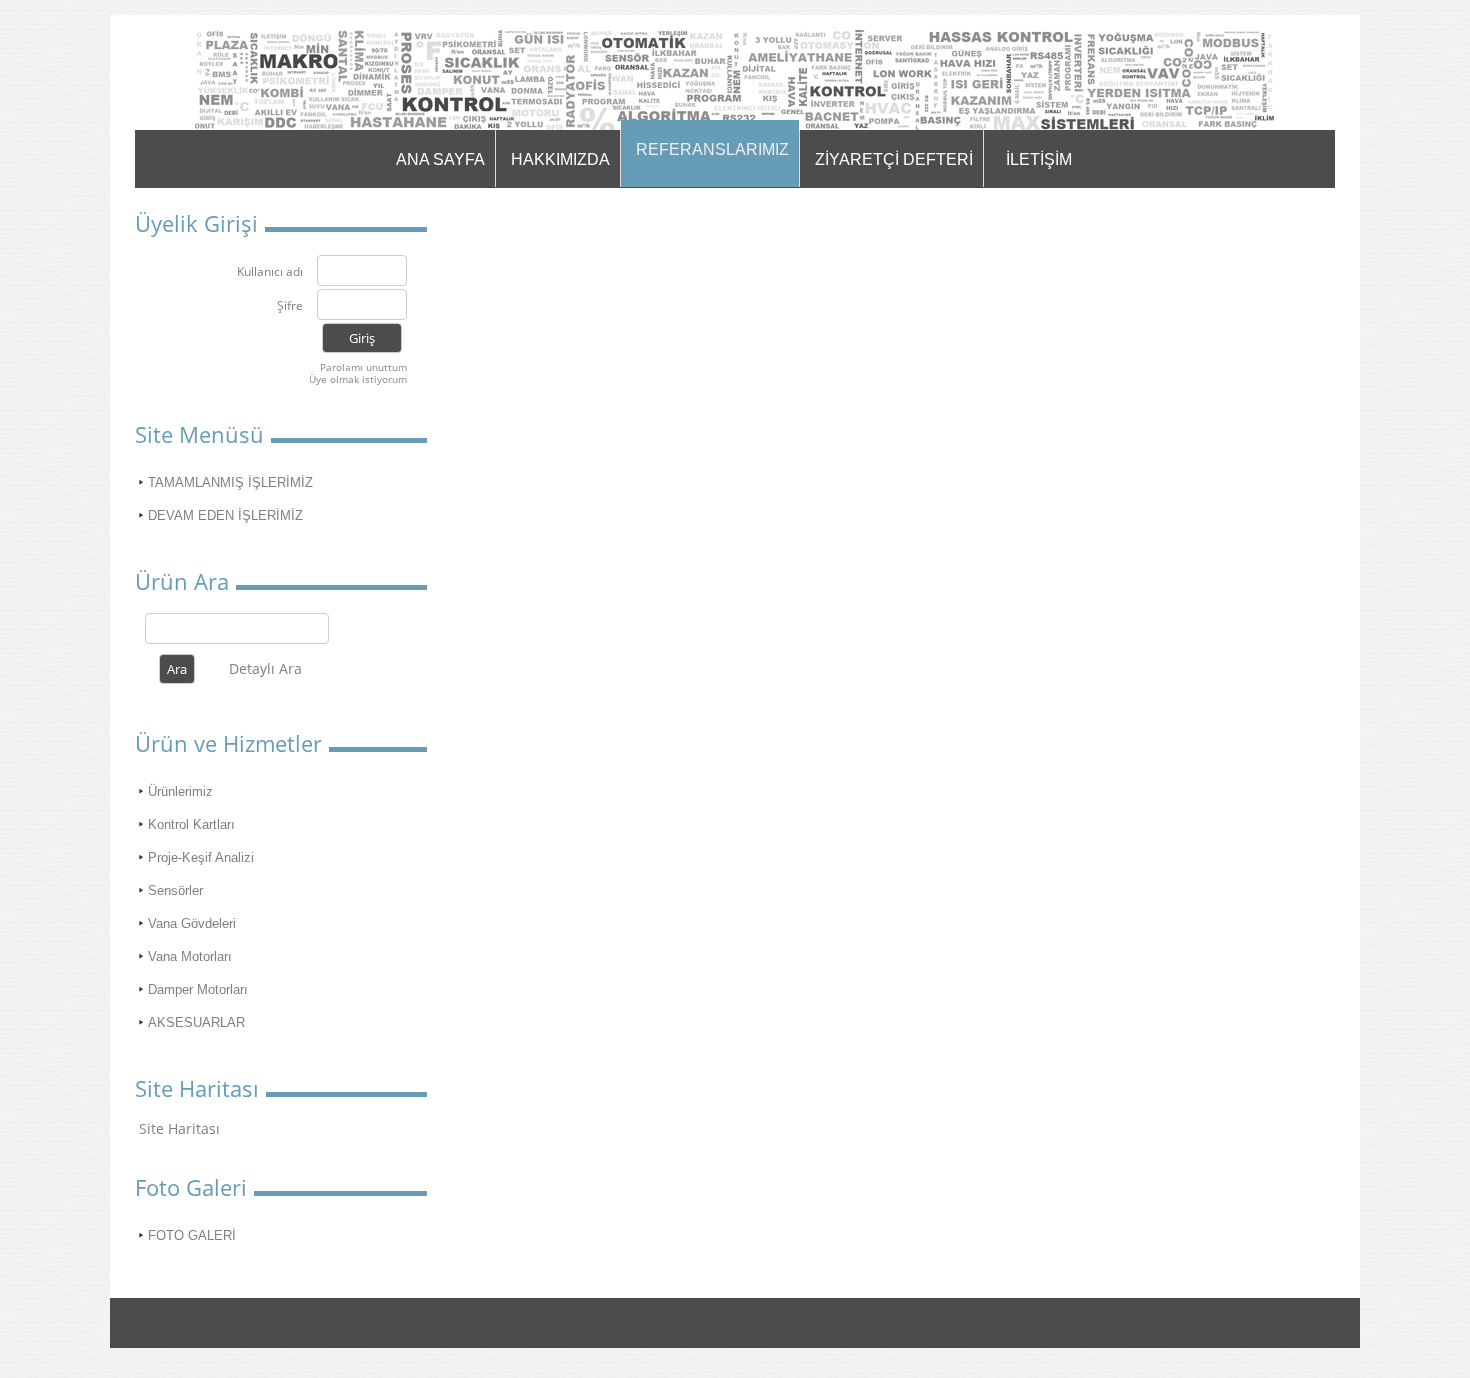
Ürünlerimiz (180, 791)
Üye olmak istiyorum (358, 379)
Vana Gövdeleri (192, 923)
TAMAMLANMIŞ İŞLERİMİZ (230, 482)
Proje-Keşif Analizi (201, 857)
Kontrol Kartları (191, 824)
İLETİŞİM (1039, 159)
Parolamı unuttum (363, 367)
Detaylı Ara (265, 668)
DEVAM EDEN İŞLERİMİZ (225, 515)
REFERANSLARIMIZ (712, 149)
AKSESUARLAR (196, 1022)
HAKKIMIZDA (560, 159)
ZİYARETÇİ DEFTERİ (894, 159)
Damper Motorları (198, 989)
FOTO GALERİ (192, 1235)
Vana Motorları (190, 956)
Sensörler (175, 890)
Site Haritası (179, 1128)
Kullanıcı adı (270, 272)
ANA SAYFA (440, 159)
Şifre (290, 306)
